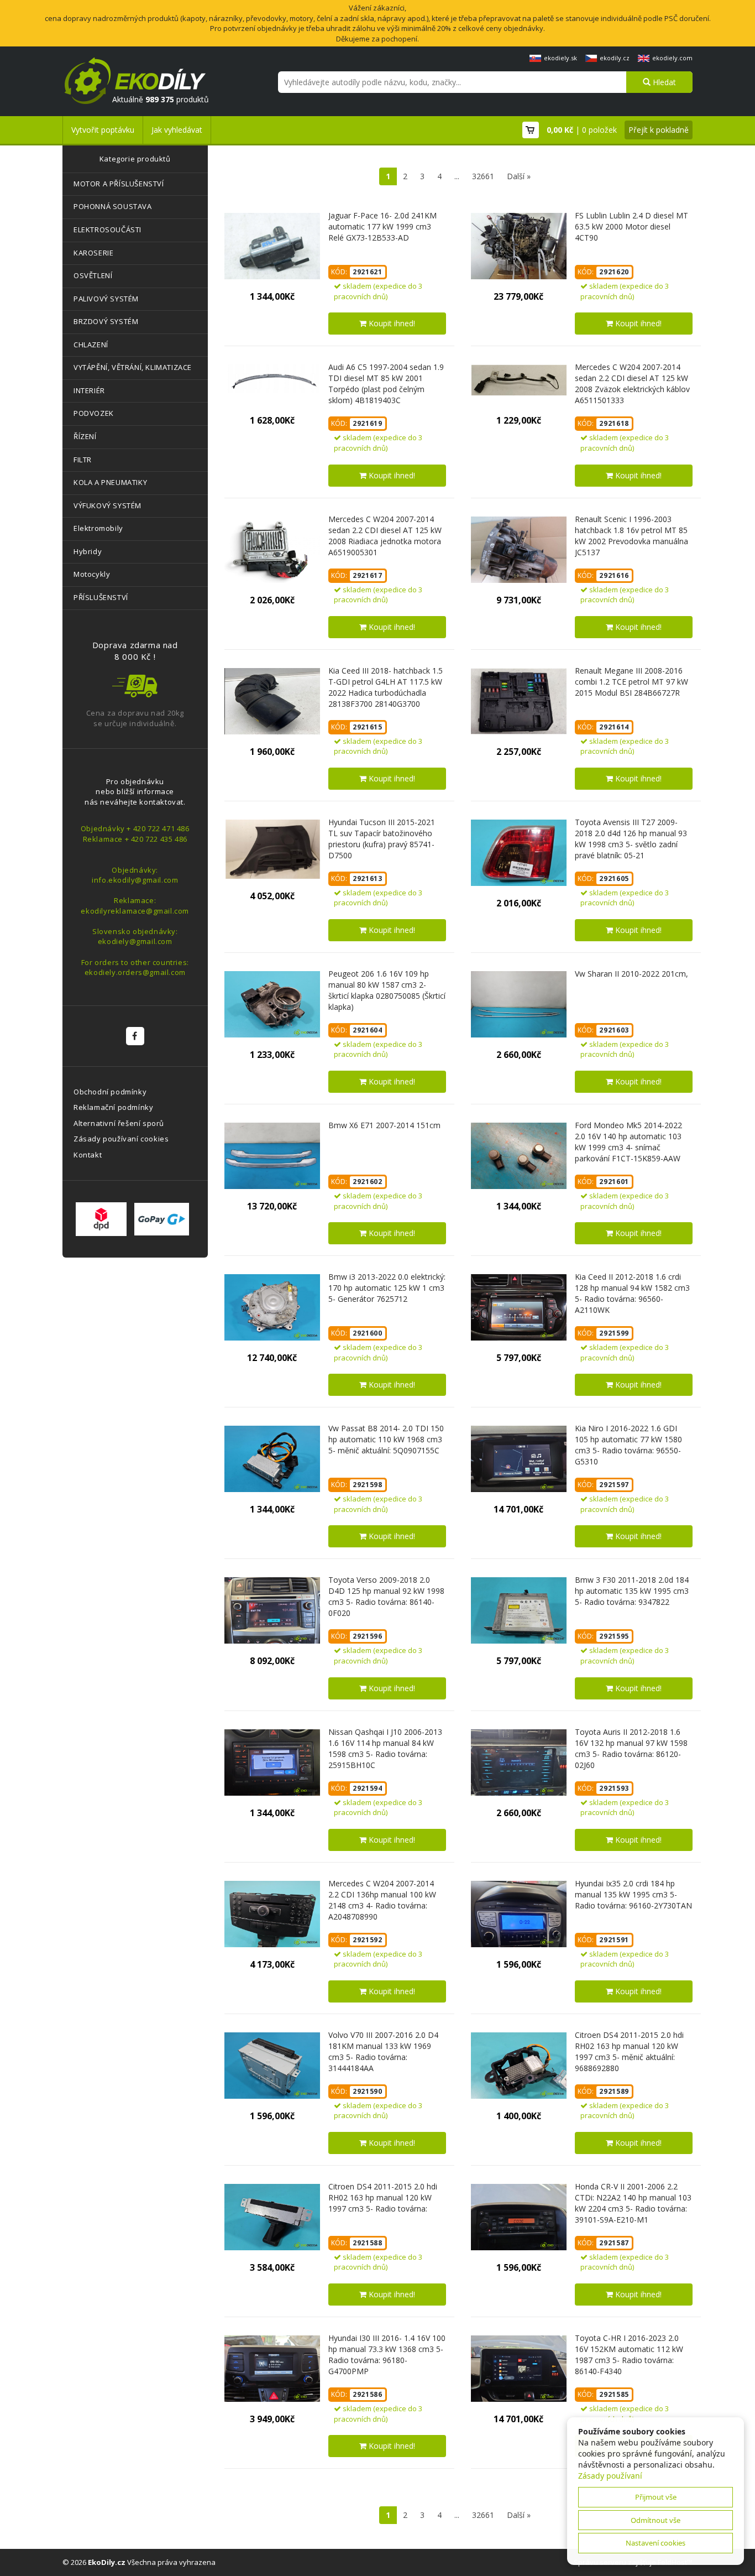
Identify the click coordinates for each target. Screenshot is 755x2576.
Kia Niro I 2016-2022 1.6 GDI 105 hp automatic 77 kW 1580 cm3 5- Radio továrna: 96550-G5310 (628, 1445)
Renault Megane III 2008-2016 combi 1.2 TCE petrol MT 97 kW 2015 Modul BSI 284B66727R (631, 682)
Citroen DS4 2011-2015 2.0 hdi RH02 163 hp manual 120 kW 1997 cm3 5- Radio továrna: (383, 2197)
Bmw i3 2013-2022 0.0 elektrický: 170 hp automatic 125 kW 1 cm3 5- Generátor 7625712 (387, 1288)
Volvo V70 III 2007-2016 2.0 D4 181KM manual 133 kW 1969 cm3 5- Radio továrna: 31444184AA (383, 2051)
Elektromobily (98, 528)
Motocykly (92, 574)
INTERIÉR (89, 390)
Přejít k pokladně (659, 130)
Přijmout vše (656, 2497)
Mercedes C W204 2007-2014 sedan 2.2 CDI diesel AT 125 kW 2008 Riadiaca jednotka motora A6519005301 (385, 536)
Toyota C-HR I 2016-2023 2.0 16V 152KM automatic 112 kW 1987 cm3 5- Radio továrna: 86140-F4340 (629, 2355)
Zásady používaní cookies (121, 1139)
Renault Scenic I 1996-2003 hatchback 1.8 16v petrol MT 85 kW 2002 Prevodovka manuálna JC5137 (631, 536)
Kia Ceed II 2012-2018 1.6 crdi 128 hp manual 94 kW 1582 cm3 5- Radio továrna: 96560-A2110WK (632, 1293)
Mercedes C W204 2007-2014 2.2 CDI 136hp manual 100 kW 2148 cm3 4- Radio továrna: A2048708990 (382, 1900)
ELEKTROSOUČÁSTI (108, 230)
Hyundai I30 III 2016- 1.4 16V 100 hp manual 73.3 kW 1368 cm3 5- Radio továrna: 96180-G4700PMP (387, 2355)
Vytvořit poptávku (103, 130)
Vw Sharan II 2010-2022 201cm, (631, 974)
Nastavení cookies (656, 2543)
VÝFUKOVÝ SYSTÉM (108, 505)
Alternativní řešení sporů (119, 1123)
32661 (483, 176)
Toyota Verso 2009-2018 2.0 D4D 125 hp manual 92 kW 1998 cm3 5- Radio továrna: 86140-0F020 (386, 1596)
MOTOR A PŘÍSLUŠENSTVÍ (119, 184)
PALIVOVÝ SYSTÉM (106, 299)
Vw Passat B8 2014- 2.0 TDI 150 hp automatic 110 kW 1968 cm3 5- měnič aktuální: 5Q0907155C (386, 1439)
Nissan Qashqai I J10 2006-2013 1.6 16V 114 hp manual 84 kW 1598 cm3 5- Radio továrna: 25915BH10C (385, 1748)
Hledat (663, 82)
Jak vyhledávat (177, 130)
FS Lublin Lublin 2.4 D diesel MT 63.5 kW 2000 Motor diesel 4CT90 (631, 226)
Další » (519, 176)
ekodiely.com (672, 58)
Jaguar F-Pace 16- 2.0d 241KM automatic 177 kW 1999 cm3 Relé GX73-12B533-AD (382, 226)
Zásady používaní (610, 2476)
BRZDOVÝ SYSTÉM (106, 321)
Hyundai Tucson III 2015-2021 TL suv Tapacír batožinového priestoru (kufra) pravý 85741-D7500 (382, 839)
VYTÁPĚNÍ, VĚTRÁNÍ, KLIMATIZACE (133, 367)
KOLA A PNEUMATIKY (110, 482)
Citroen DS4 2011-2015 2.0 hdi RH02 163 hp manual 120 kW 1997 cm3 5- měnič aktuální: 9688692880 (629, 2051)
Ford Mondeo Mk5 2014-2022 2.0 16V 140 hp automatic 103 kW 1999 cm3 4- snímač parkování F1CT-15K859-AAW (628, 1142)
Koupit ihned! (391, 323)
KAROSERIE (93, 253)
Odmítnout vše (656, 2520)
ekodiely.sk (560, 58)
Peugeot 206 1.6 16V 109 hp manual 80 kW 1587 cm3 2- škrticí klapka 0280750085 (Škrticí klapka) (387, 990)
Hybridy (88, 551)
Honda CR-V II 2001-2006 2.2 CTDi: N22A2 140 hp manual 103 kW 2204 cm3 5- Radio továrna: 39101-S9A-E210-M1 (633, 2203)
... (457, 176)
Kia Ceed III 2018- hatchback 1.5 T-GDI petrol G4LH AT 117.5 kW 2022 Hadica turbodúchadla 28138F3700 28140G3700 (386, 687)
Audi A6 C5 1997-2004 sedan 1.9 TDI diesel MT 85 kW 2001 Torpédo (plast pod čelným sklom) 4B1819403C (386, 384)
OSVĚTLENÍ (93, 275)
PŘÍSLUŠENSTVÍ (101, 597)
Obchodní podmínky (110, 1092)
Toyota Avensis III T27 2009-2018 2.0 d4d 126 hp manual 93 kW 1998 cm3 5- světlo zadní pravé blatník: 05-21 (631, 839)
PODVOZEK (94, 413)
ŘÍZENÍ (85, 436)
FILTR (83, 460)
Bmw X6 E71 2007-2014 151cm (384, 1125)
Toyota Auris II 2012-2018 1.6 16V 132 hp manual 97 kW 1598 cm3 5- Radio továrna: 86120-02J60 (631, 1748)
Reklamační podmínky (113, 1107)
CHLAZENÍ (91, 345)
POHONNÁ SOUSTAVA (113, 206)
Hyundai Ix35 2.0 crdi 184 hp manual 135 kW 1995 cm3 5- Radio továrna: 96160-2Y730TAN (633, 1894)
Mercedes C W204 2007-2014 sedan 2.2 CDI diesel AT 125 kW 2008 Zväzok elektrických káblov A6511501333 (632, 384)
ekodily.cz (615, 58)
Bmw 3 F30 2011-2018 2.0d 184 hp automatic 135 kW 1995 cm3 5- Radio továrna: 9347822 (632, 1591)
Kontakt (88, 1155)
